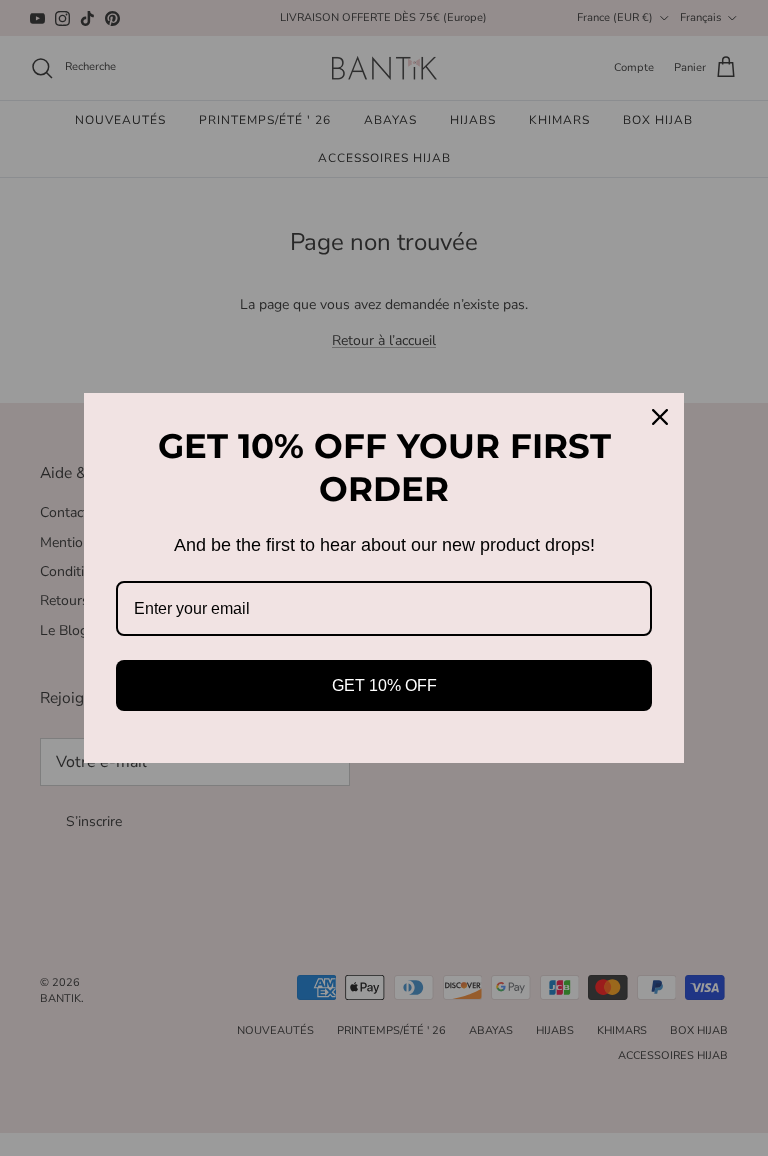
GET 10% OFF (384, 685)
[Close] (660, 417)
